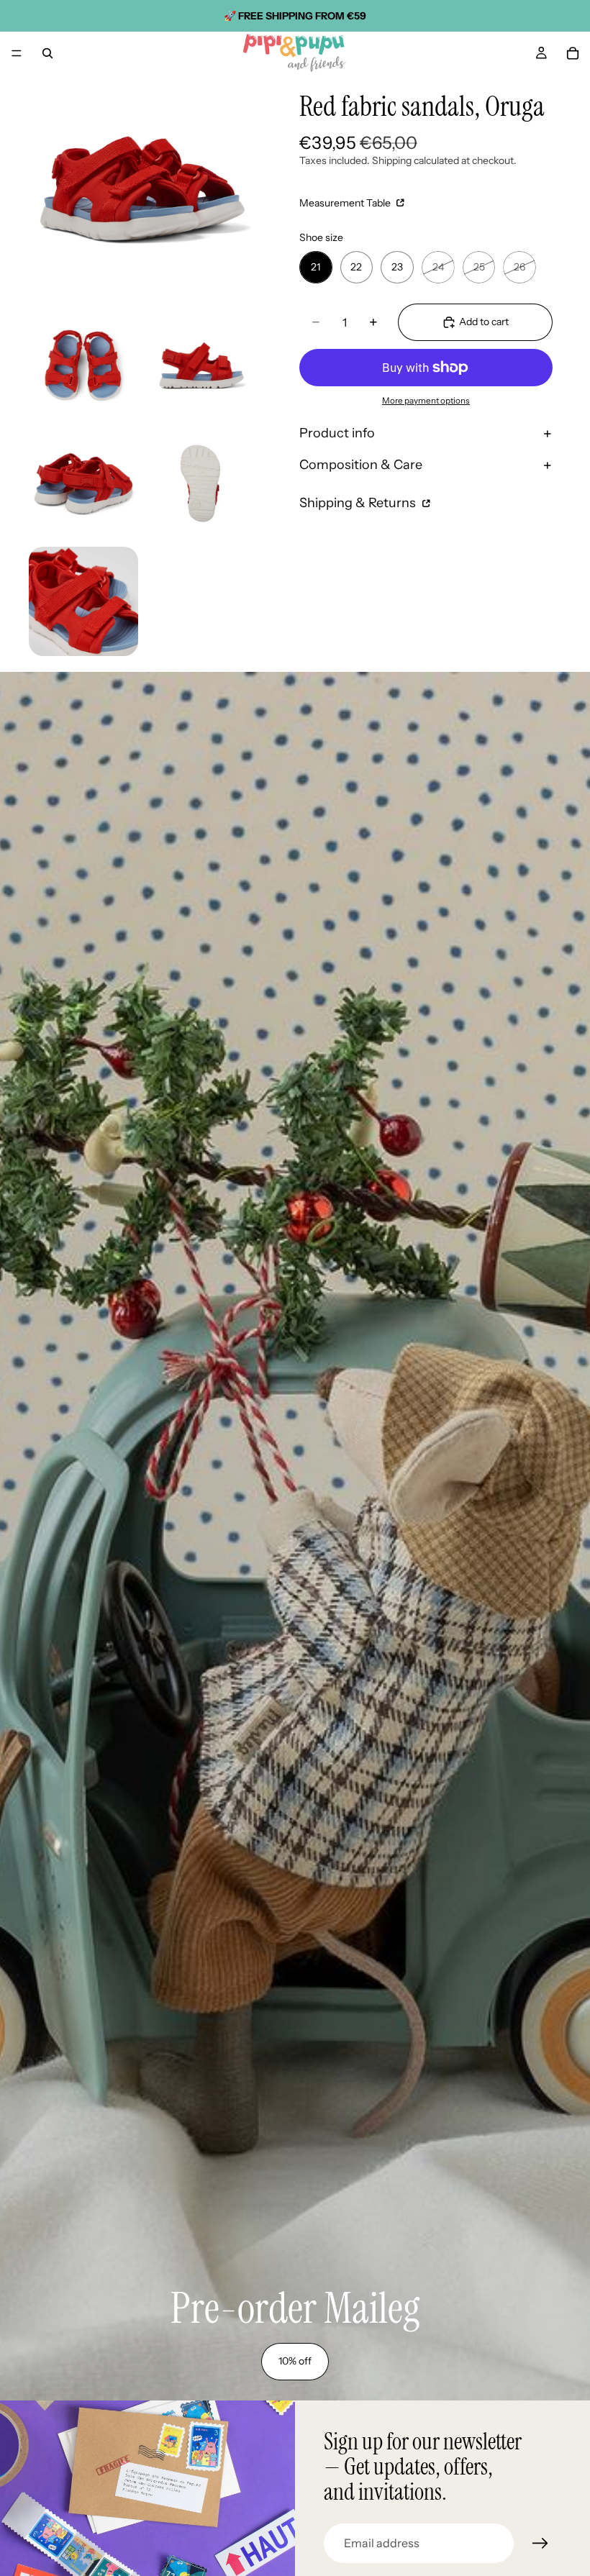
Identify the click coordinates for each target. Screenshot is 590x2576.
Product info (337, 433)
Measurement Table (346, 203)
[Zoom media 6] (83, 601)
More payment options (426, 401)
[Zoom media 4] (83, 483)
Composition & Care (361, 465)
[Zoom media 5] (201, 483)
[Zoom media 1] (142, 188)
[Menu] (17, 53)
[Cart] (573, 53)
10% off (295, 2361)
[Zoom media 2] (83, 365)
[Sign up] (540, 2544)
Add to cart (484, 322)
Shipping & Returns (359, 503)
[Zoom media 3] (201, 365)
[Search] (47, 53)
